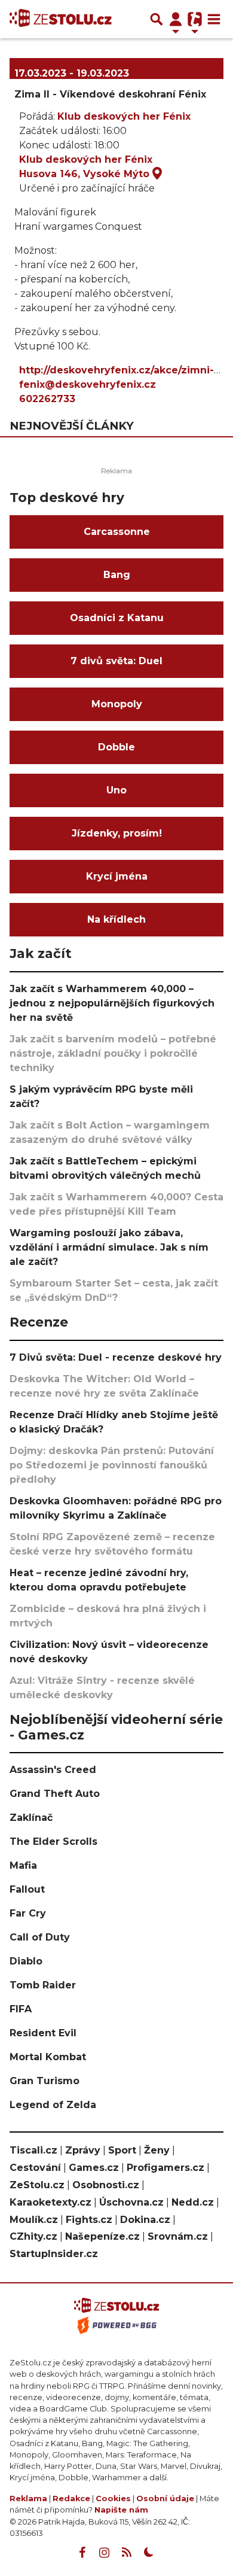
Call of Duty (40, 1937)
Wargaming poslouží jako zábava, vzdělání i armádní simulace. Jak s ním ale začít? (109, 1247)
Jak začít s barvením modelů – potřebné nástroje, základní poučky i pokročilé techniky (113, 1053)
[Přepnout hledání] (157, 19)
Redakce (71, 2499)
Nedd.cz (193, 2202)
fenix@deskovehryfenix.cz (88, 384)
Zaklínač (31, 1818)
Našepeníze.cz (102, 2236)
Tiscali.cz (33, 2150)
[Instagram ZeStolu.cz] (105, 2553)
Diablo (26, 1961)
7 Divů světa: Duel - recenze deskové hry (116, 1357)
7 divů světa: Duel (116, 661)
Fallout (27, 1889)
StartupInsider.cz (54, 2254)
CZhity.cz (33, 2236)
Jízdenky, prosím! (117, 833)
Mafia (23, 1865)
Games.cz (94, 2168)
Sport (122, 2150)
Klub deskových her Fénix (124, 116)
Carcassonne (117, 532)
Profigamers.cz (165, 2168)
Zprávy (83, 2150)
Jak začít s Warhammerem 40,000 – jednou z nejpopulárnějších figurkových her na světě (112, 1003)
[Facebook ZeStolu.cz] (82, 2553)
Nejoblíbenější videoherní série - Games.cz (116, 1727)
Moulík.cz (34, 2220)
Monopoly (117, 704)
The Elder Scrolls (53, 1841)
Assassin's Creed (53, 1770)
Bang (117, 575)
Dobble (116, 747)
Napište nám (121, 2510)
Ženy (157, 2150)
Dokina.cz (145, 2220)
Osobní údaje (165, 2499)
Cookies (113, 2499)
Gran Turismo (45, 2081)
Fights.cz (89, 2220)
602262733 (47, 399)
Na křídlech (116, 919)
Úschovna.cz (131, 2202)
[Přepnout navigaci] (176, 19)
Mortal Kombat (48, 2057)
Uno (116, 790)
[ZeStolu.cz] (61, 19)
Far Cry (28, 1913)
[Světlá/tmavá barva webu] (149, 2553)
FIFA (21, 2009)
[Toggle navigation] (214, 19)
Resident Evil (43, 2033)
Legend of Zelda (53, 2105)
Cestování (35, 2168)
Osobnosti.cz (106, 2185)
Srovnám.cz (178, 2236)
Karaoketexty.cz (50, 2202)
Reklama (28, 2499)
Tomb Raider (43, 1985)
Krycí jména (117, 876)
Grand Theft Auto (55, 1794)
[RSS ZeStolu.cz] (127, 2553)
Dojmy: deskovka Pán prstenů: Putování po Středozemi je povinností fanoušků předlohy (112, 1465)
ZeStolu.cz (37, 2185)
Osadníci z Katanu (117, 618)
